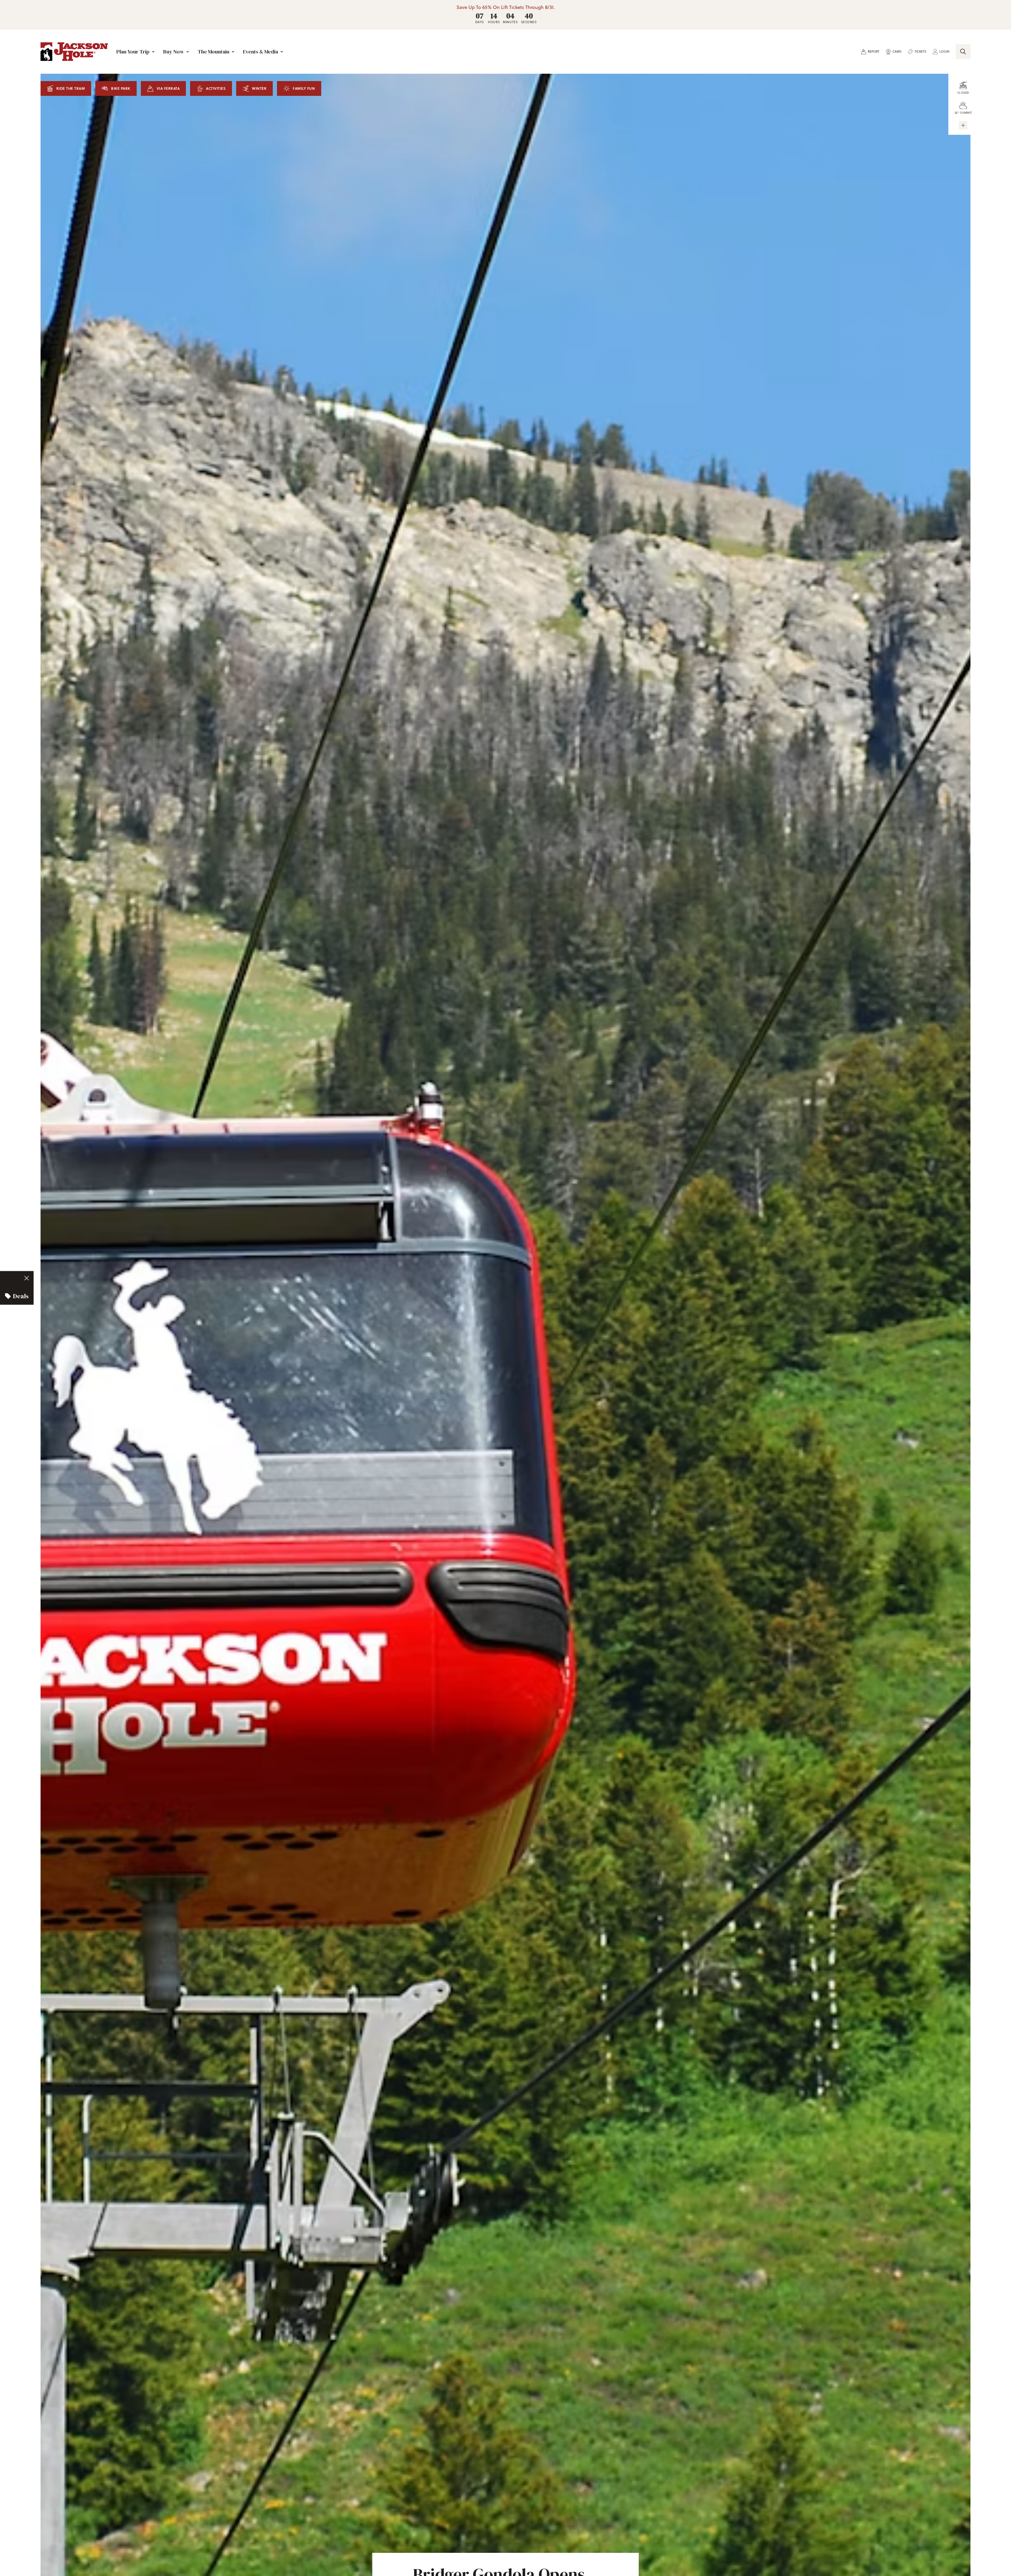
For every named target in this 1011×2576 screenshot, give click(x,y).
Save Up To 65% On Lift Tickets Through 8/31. (506, 7)
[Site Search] (963, 52)
